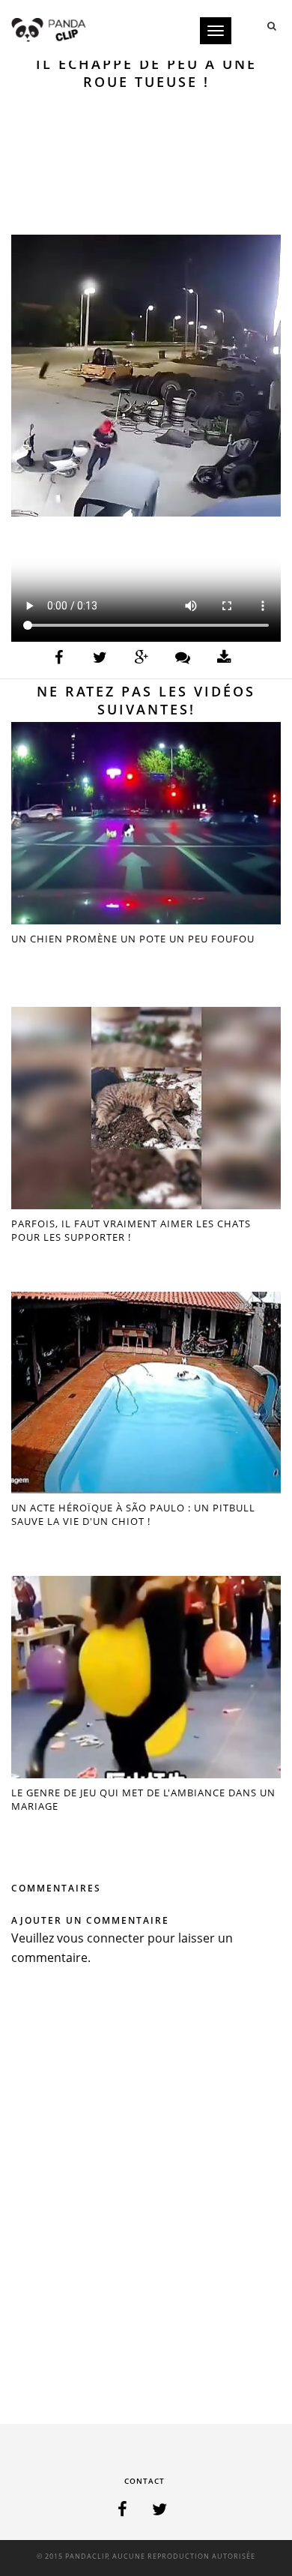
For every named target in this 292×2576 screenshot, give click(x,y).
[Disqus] (146, 2199)
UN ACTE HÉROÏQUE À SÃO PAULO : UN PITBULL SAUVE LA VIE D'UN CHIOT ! (133, 1514)
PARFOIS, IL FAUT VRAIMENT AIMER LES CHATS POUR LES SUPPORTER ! (131, 1230)
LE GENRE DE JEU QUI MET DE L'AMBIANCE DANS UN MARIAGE (143, 1799)
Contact (145, 2481)
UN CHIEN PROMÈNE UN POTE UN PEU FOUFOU (133, 939)
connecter (116, 1938)
